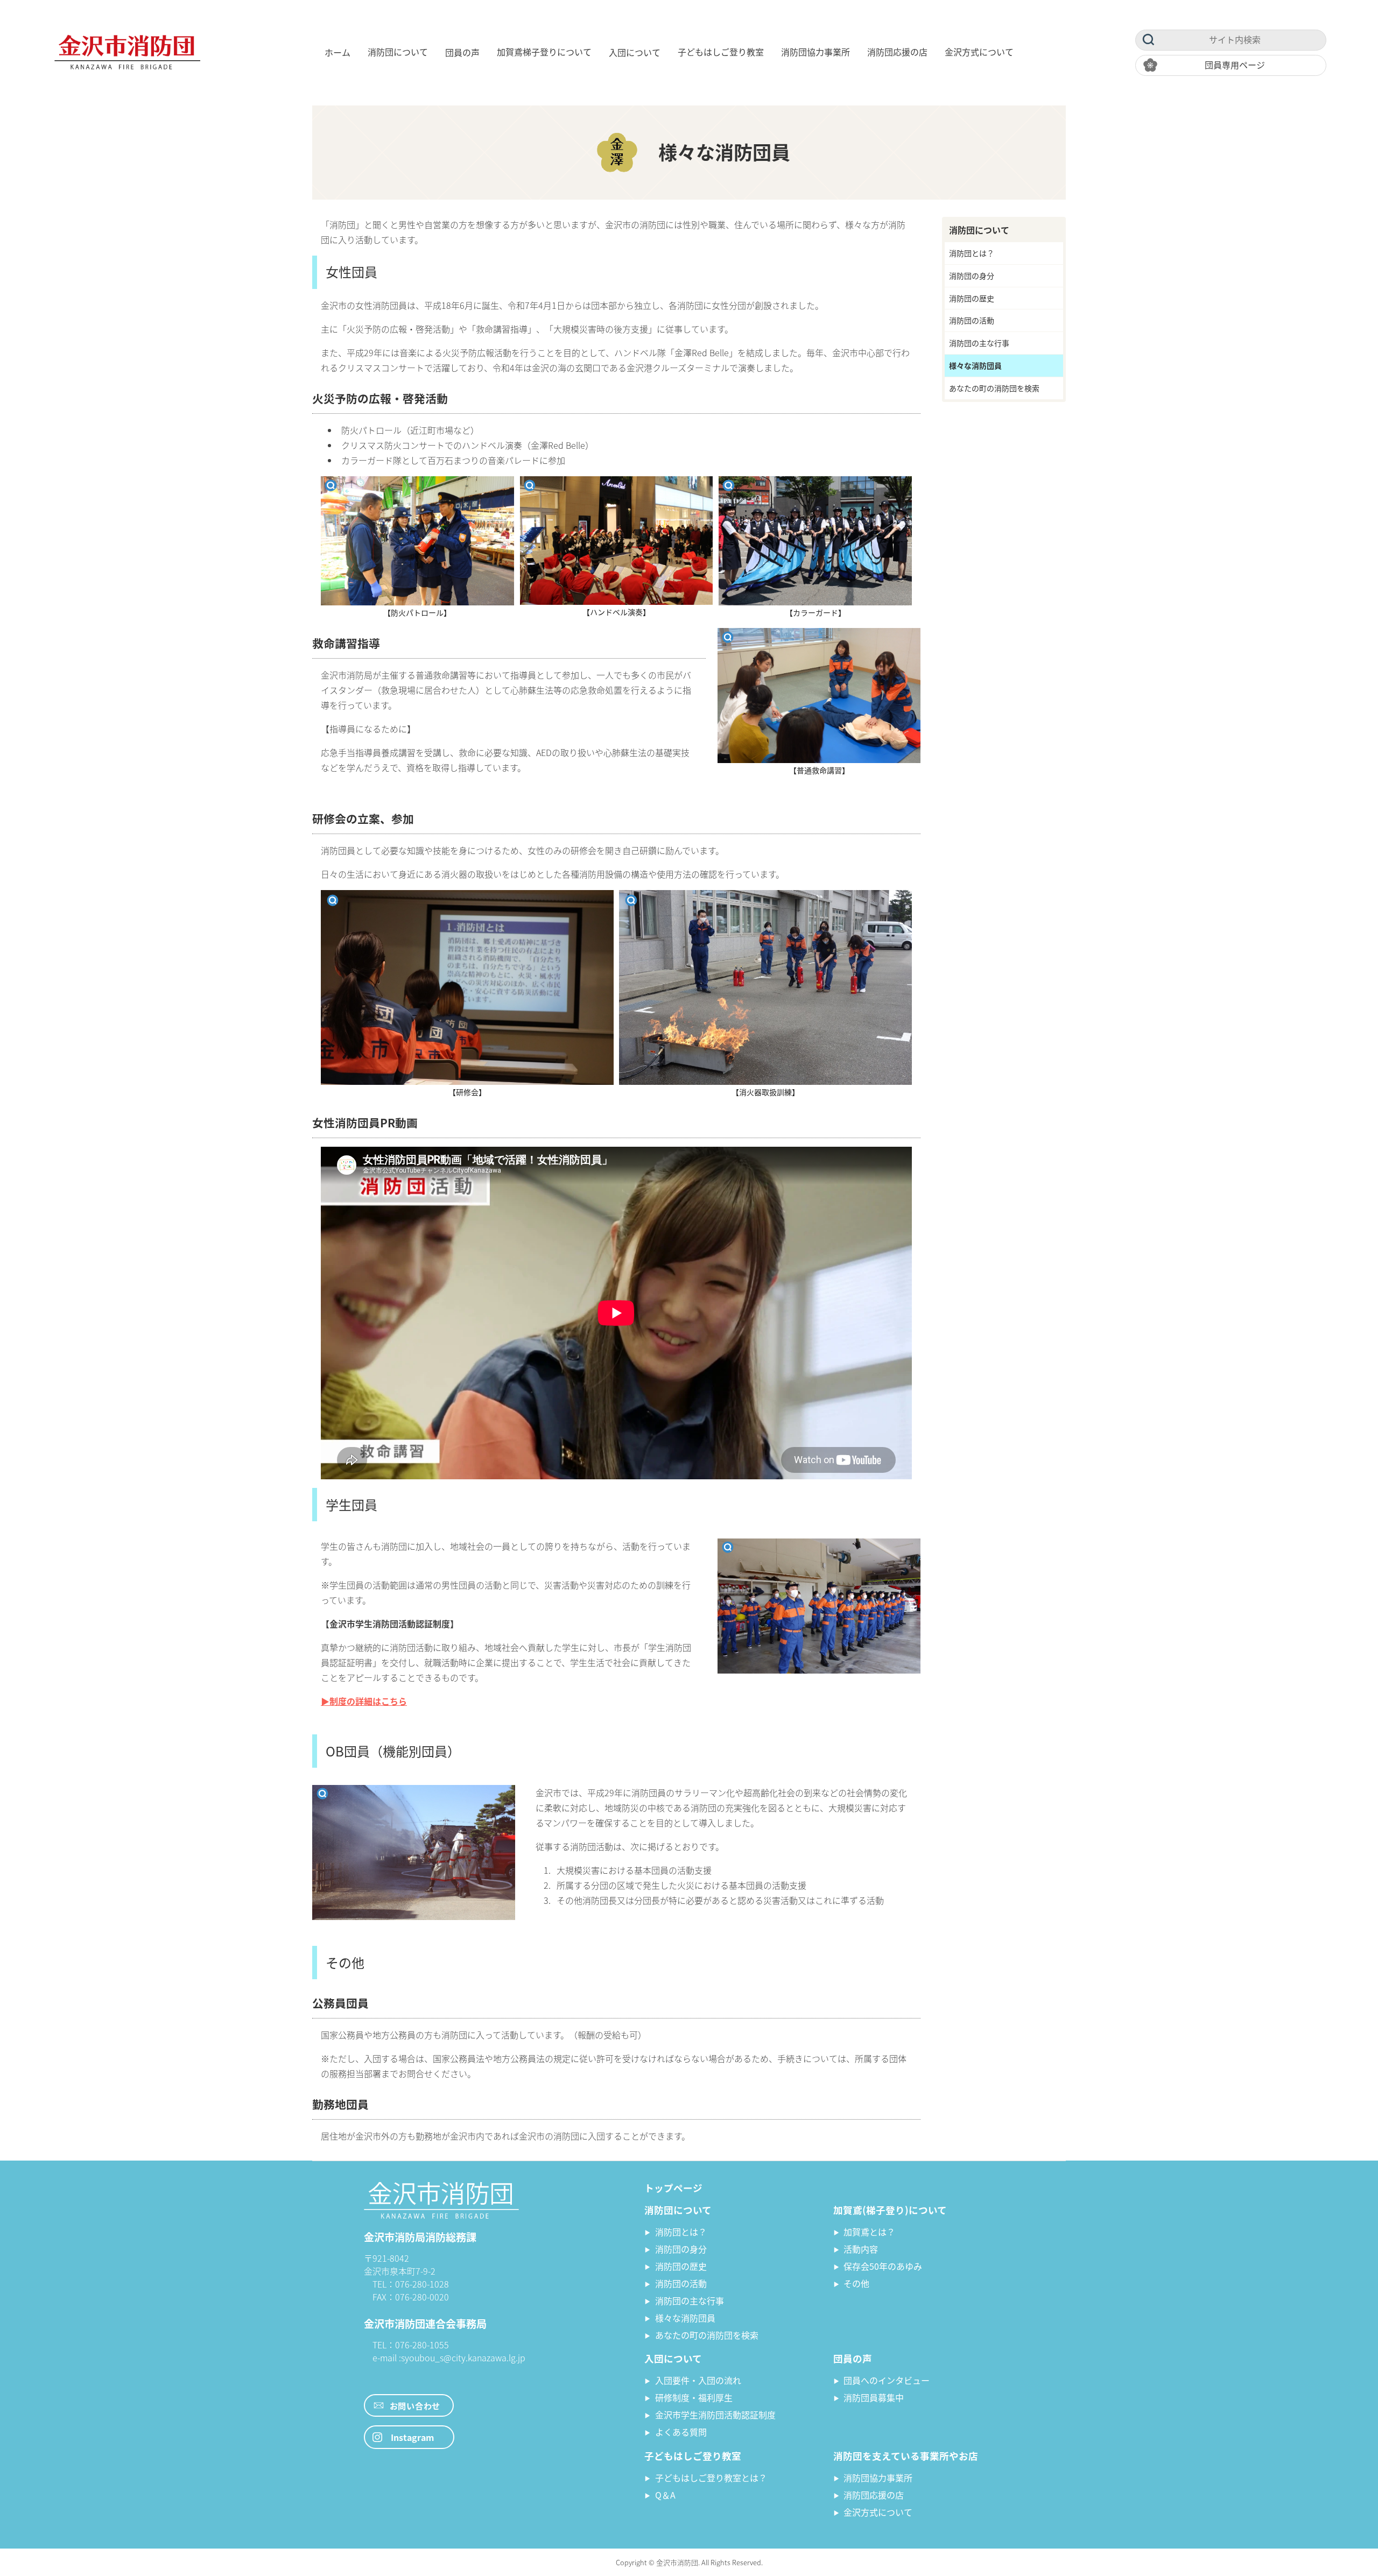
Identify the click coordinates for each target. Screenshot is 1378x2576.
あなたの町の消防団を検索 (994, 388)
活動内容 (861, 2249)
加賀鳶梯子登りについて (544, 52)
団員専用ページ (1235, 65)
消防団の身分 (972, 276)
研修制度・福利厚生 (694, 2397)
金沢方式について (979, 52)
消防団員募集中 (874, 2397)
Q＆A (665, 2495)
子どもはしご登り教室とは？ (711, 2478)
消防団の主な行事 (979, 343)
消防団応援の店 (897, 52)
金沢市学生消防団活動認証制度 (715, 2415)
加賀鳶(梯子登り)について (890, 2210)
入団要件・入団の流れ (698, 2380)
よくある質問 (681, 2432)
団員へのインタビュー (887, 2380)
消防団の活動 (972, 320)
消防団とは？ (972, 253)
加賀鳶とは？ (869, 2232)
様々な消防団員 (975, 365)
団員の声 (462, 52)
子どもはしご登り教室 (721, 52)
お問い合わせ (415, 2405)
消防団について (398, 52)
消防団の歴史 (972, 298)
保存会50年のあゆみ (883, 2266)
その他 (856, 2283)
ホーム (338, 52)
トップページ (673, 2188)
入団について (635, 52)
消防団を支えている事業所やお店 (906, 2456)
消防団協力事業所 (815, 52)
